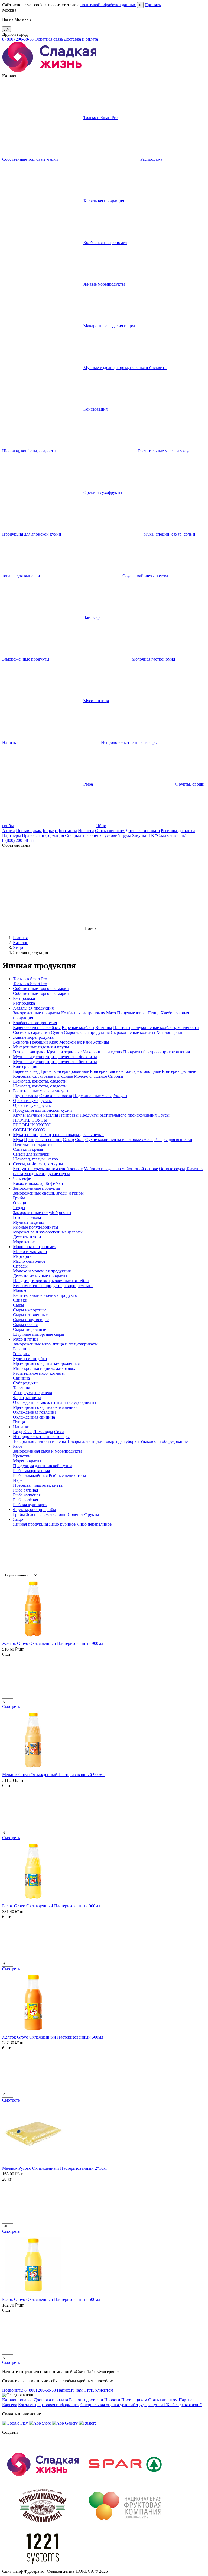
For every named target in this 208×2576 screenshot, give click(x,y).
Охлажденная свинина (34, 1417)
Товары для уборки (121, 1441)
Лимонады (43, 1432)
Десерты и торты (29, 1237)
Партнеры (12, 835)
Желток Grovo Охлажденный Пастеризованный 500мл (53, 2037)
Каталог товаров (17, 2400)
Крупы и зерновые (64, 1052)
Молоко (20, 1290)
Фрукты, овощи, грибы (35, 1510)
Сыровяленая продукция (87, 1032)
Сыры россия (25, 1325)
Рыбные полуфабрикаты (36, 1227)
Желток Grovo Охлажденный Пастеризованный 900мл (53, 1643)
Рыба (88, 784)
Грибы (19, 1198)
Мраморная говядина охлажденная (45, 1407)
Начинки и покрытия (33, 1144)
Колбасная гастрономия (105, 243)
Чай (60, 1183)
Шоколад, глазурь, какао (35, 1159)
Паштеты (122, 1028)
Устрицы (101, 1042)
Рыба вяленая (25, 1490)
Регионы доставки (178, 831)
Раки (87, 1042)
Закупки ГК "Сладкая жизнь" (159, 835)
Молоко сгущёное (90, 1076)
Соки (59, 1432)
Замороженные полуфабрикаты (42, 1213)
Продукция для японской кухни (43, 1110)
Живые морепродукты (104, 284)
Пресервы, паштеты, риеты (38, 1485)
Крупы (19, 1115)
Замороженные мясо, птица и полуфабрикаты (55, 1344)
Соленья (75, 1514)
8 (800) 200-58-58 (18, 39)
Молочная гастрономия (153, 659)
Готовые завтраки (29, 1052)
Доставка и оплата (81, 39)
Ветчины (104, 1028)
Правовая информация (43, 835)
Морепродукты (27, 1461)
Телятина (22, 1388)
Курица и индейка (30, 1359)
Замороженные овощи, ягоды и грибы (48, 1193)
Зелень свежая (39, 1514)
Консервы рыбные (179, 1071)
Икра (18, 1480)
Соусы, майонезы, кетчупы (147, 576)
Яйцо (101, 826)
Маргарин (22, 1256)
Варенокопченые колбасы (37, 1028)
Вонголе (21, 1042)
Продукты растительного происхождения (118, 1115)
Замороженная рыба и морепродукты (47, 1451)
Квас (28, 1432)
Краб (54, 1042)
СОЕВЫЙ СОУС (29, 1130)
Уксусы (120, 1096)
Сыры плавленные (30, 1315)
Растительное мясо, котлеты (39, 1373)
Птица (154, 1013)
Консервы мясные (107, 1071)
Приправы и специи (43, 1139)
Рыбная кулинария (30, 1505)
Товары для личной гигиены (40, 1441)
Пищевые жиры (132, 1013)
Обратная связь (49, 39)
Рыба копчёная (27, 1495)
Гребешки (39, 1042)
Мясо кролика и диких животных (44, 1368)
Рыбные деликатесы (67, 1475)
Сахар (68, 1139)
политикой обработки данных (108, 5)
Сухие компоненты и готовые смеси (119, 1139)
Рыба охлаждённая (30, 1475)
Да (6, 29)
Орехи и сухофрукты (103, 492)
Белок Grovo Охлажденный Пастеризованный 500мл (51, 2299)
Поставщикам (29, 831)
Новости (86, 831)
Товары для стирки (85, 1441)
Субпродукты (26, 1383)
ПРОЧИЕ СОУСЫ (30, 1120)
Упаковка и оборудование (164, 1441)
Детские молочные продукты (40, 1276)
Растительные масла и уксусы (166, 451)
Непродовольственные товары (129, 742)
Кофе (50, 1183)
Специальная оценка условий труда (98, 835)
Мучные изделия (42, 1115)
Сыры (19, 1305)
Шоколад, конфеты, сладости (40, 1081)
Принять (153, 5)
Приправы (69, 1115)
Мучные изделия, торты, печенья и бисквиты (125, 367)
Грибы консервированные (65, 1071)
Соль (80, 1139)
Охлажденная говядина (35, 1412)
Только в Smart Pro (100, 118)
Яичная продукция (30, 1524)
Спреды (20, 1266)
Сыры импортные (30, 1310)
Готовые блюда (27, 1217)
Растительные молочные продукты (45, 1295)
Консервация (95, 409)
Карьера (50, 831)
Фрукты (92, 1514)
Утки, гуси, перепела (32, 1393)
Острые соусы (172, 1169)
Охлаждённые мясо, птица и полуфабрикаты (55, 1402)
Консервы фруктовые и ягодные (43, 1076)
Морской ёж (71, 1042)
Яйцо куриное (62, 1524)
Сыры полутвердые (31, 1320)
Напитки (21, 1427)
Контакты (68, 831)
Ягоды (19, 1208)
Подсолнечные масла (93, 1096)
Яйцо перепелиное (94, 1524)
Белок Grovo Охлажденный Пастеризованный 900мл (51, 1906)
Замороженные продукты (37, 1013)
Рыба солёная (25, 1500)
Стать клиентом (110, 831)
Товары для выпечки (173, 1139)
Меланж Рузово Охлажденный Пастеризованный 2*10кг (55, 2168)
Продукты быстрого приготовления (157, 1052)
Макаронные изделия (102, 1052)
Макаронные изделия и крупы (111, 326)
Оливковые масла (56, 1096)
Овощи (20, 1203)
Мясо (111, 1013)
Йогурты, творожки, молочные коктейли (51, 1281)
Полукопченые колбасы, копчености (165, 1028)
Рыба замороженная (31, 1471)
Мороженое (24, 1242)
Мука (18, 1139)
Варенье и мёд (26, 1071)
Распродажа (151, 159)
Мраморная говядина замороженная (46, 1363)
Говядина (22, 1354)
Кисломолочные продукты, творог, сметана (53, 1286)
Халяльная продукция (104, 201)
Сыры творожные (30, 1329)
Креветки (22, 1456)
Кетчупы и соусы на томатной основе (48, 1169)
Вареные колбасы (78, 1028)
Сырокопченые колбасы (133, 1032)
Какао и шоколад (29, 1183)
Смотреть (11, 1706)
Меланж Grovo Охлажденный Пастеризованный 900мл (53, 1775)
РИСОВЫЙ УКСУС (32, 1125)
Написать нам (70, 2390)
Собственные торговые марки (41, 989)
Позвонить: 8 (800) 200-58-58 (29, 2390)
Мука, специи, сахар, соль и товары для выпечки (58, 1135)
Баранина (22, 1349)
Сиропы (116, 1076)
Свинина (21, 1378)
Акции (9, 831)
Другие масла (26, 1096)
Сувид (57, 1032)
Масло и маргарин (30, 1251)
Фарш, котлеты (27, 1398)
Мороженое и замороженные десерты (48, 1232)
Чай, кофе (92, 617)
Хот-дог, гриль (170, 1032)
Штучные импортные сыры (39, 1334)
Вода (18, 1432)
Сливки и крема (28, 1149)
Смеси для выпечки (31, 1154)
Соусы (164, 1115)
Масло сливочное (29, 1261)
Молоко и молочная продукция (42, 1271)
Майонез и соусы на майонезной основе (121, 1169)
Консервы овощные (143, 1071)
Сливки (20, 1300)
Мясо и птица (96, 701)
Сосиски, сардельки (31, 1032)
